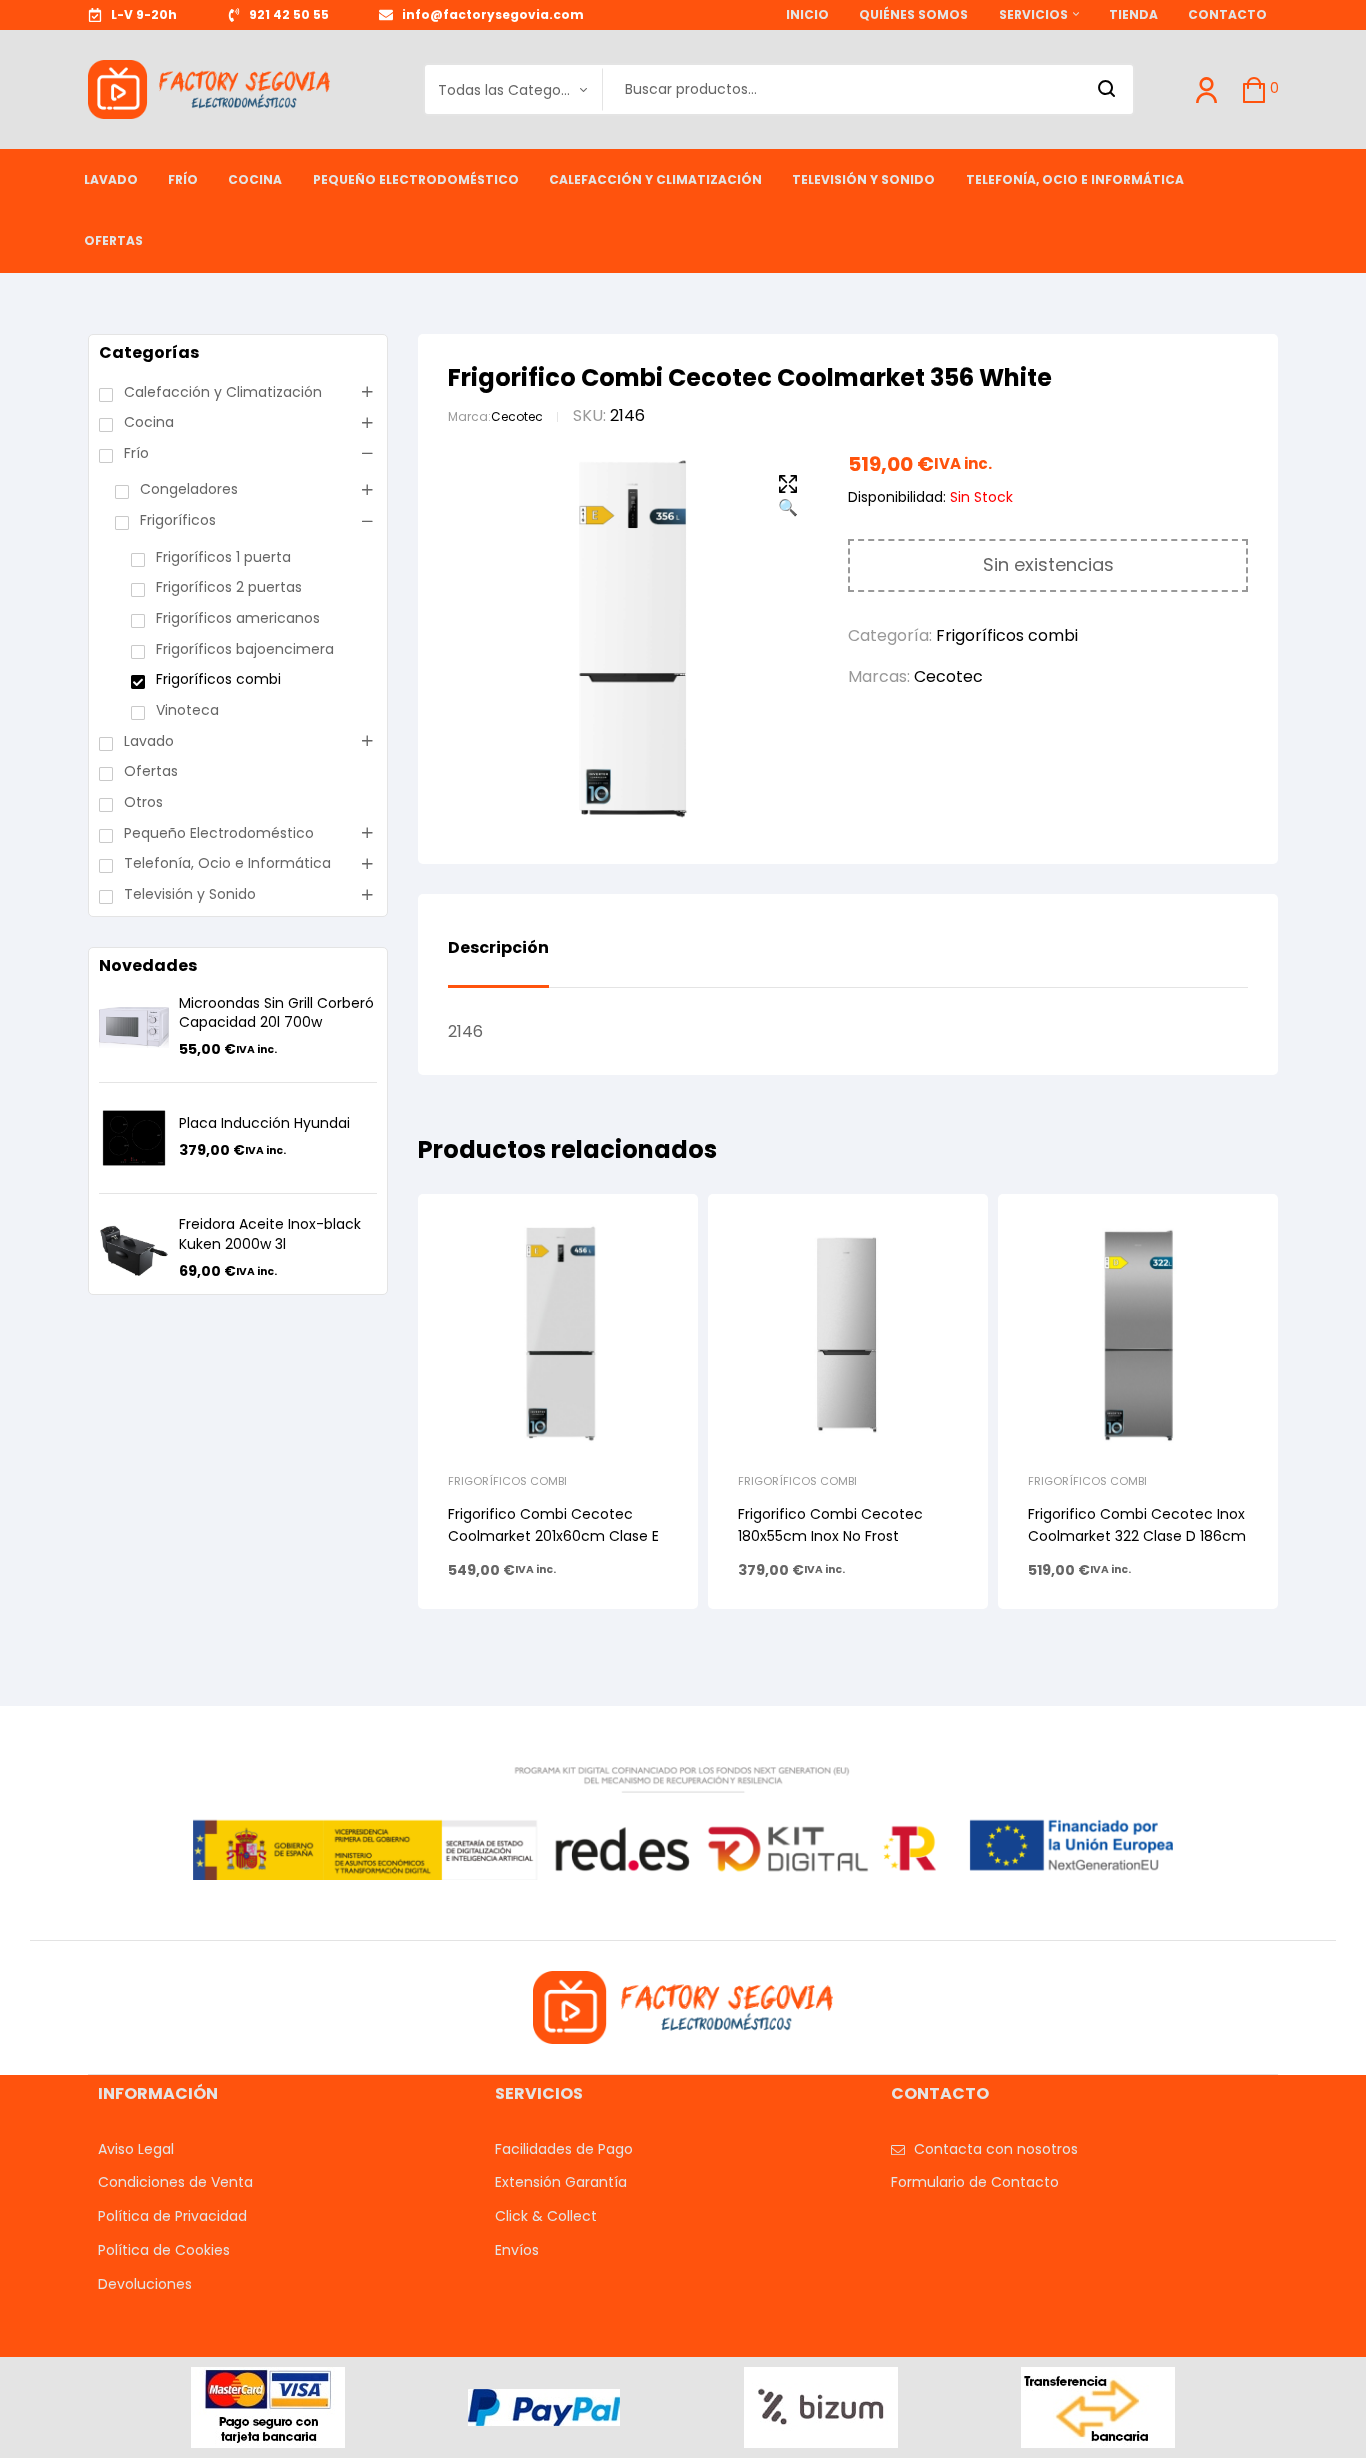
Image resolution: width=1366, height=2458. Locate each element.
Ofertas (151, 771)
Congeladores (189, 489)
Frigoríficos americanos (238, 618)
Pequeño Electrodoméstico (219, 833)
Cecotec (517, 416)
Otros (143, 802)
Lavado (149, 741)
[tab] (498, 963)
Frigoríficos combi (1007, 635)
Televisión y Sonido (190, 894)
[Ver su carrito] (1254, 90)
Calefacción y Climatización (223, 392)
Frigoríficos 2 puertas (229, 587)
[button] (788, 497)
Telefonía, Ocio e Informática (227, 863)
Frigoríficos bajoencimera (245, 649)
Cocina (149, 422)
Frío (136, 453)
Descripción (498, 949)
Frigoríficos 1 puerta (223, 557)
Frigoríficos (178, 520)
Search (1107, 89)
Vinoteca (187, 710)
